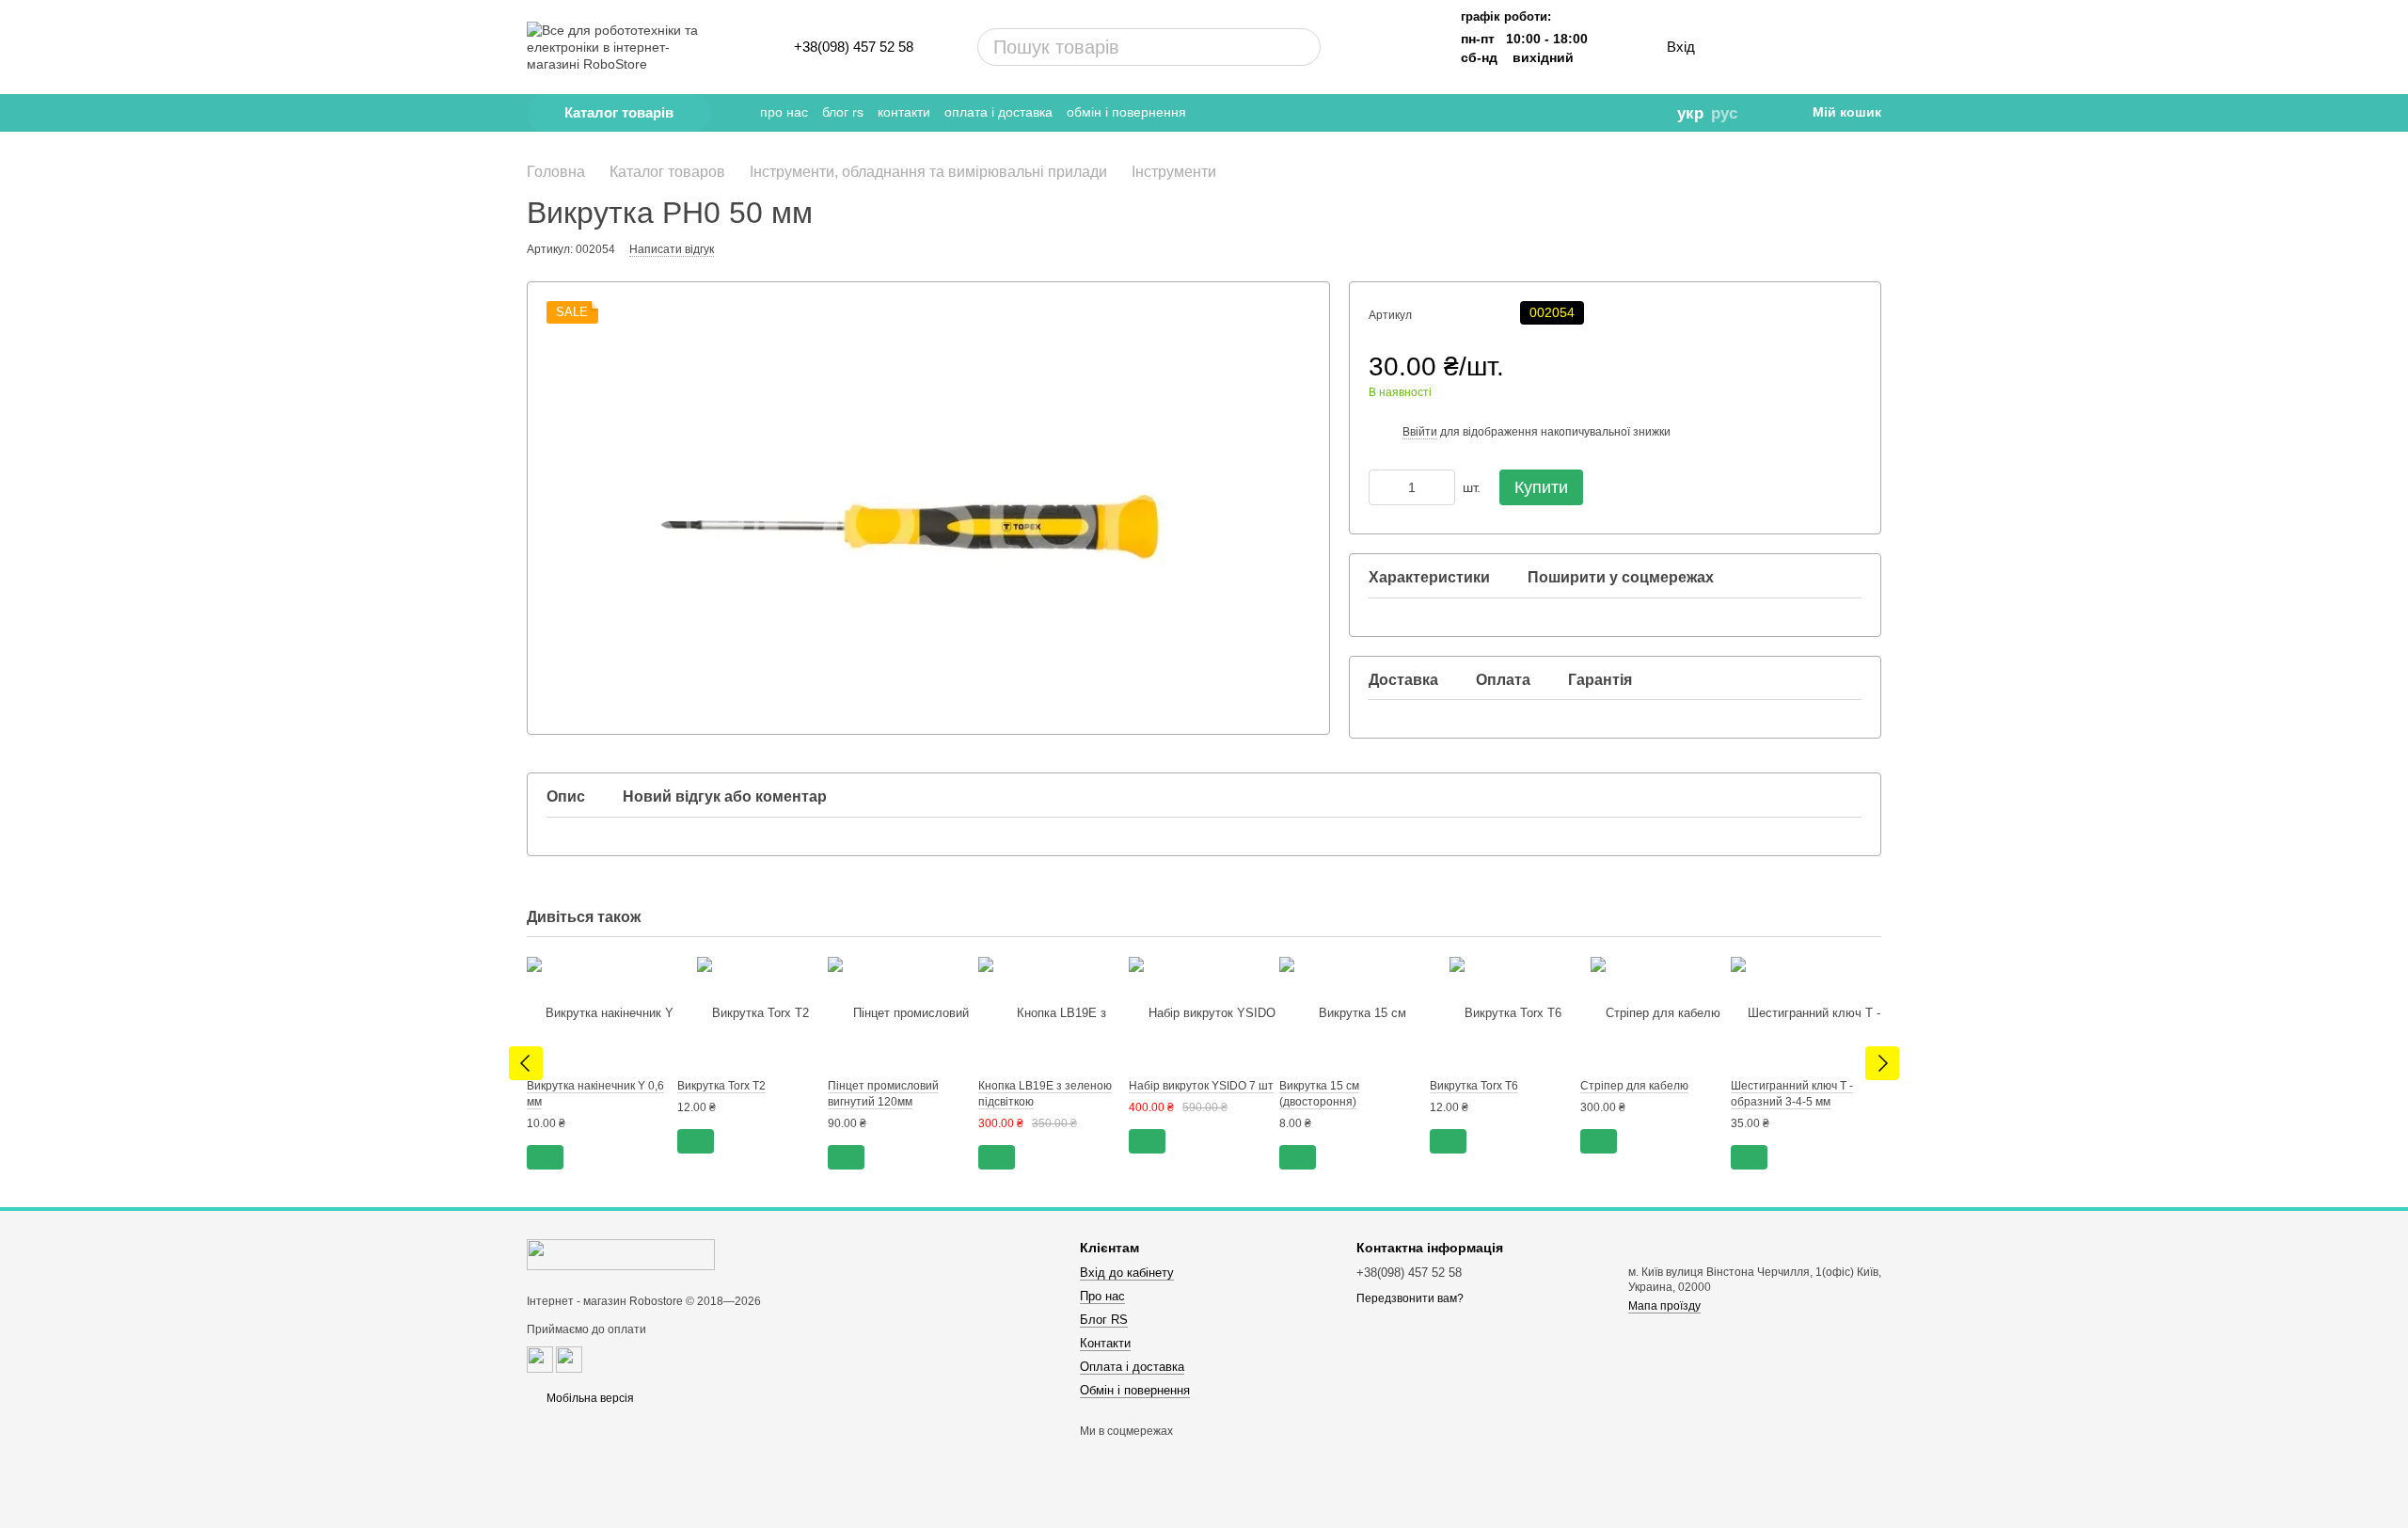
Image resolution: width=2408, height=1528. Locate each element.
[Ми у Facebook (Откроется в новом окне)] (1540, 113)
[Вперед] (1882, 1063)
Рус (1724, 113)
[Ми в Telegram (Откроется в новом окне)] (1513, 113)
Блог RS (843, 112)
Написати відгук (672, 249)
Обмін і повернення (1126, 112)
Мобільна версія (589, 1398)
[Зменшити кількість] (1383, 487)
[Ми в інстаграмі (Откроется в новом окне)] (1566, 113)
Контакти (904, 112)
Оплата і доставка (998, 112)
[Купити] (545, 1157)
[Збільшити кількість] (1441, 487)
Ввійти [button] (1420, 432)
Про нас (784, 112)
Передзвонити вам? (1410, 1298)
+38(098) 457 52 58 (854, 47)
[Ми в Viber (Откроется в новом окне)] (1592, 113)
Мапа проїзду (1664, 1306)
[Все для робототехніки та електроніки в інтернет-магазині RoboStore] (621, 1254)
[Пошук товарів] (1235, 47)
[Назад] (526, 1063)
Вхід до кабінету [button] (1127, 1273)
